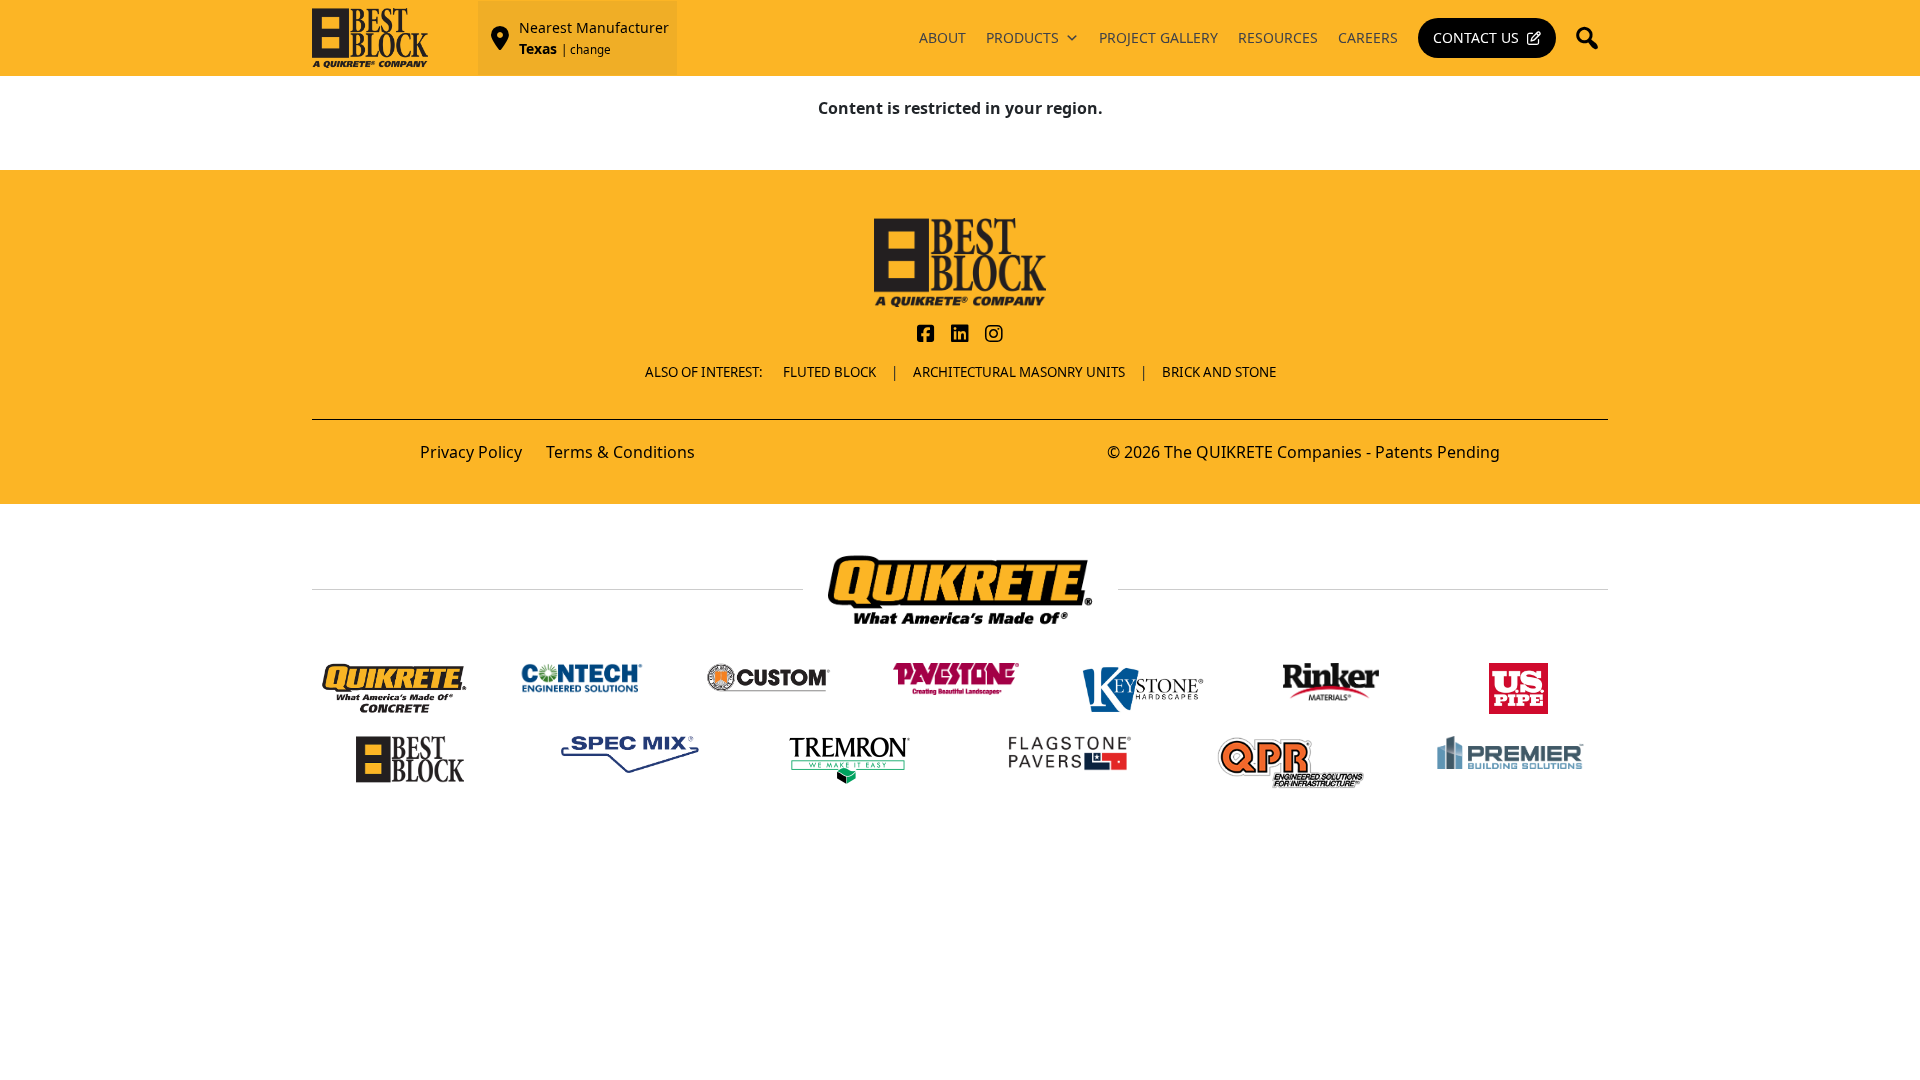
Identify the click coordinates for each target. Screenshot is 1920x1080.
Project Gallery (1158, 37)
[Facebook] (926, 335)
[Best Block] (960, 261)
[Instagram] (994, 335)
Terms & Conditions (620, 452)
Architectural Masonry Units (1019, 372)
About (942, 37)
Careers (1368, 37)
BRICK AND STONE (1219, 372)
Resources (1278, 37)
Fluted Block (829, 372)
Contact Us (1476, 37)
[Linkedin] (960, 335)
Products (1022, 37)
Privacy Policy (471, 452)
